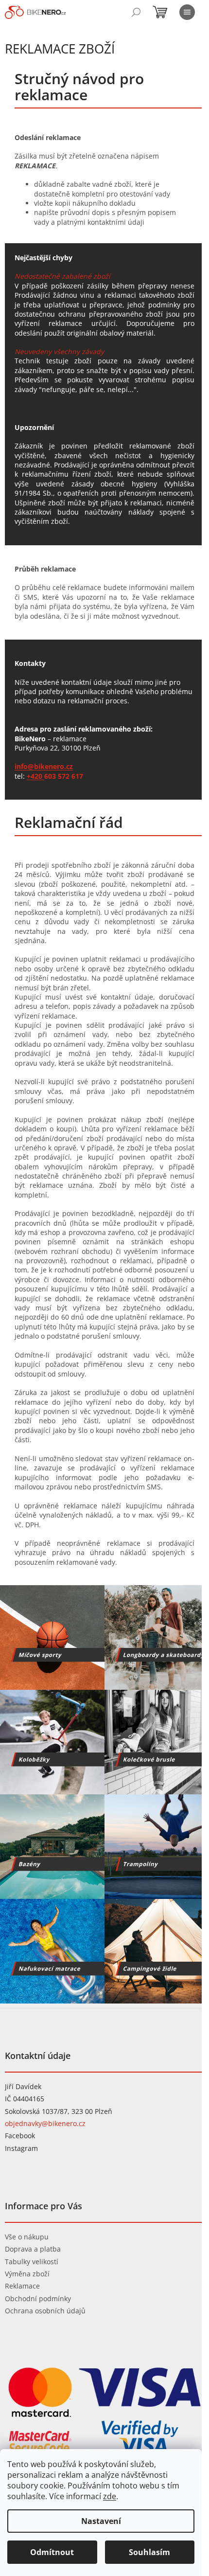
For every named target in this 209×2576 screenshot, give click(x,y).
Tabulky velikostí (32, 2262)
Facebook (20, 2136)
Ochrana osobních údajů (45, 2311)
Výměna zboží (27, 2274)
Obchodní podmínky (38, 2299)
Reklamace (22, 2286)
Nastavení (101, 2521)
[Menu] (187, 12)
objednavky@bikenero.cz (45, 2123)
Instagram (21, 2148)
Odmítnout (52, 2552)
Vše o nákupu (27, 2237)
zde (110, 2496)
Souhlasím (149, 2552)
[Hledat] (136, 12)
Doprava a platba (33, 2249)
